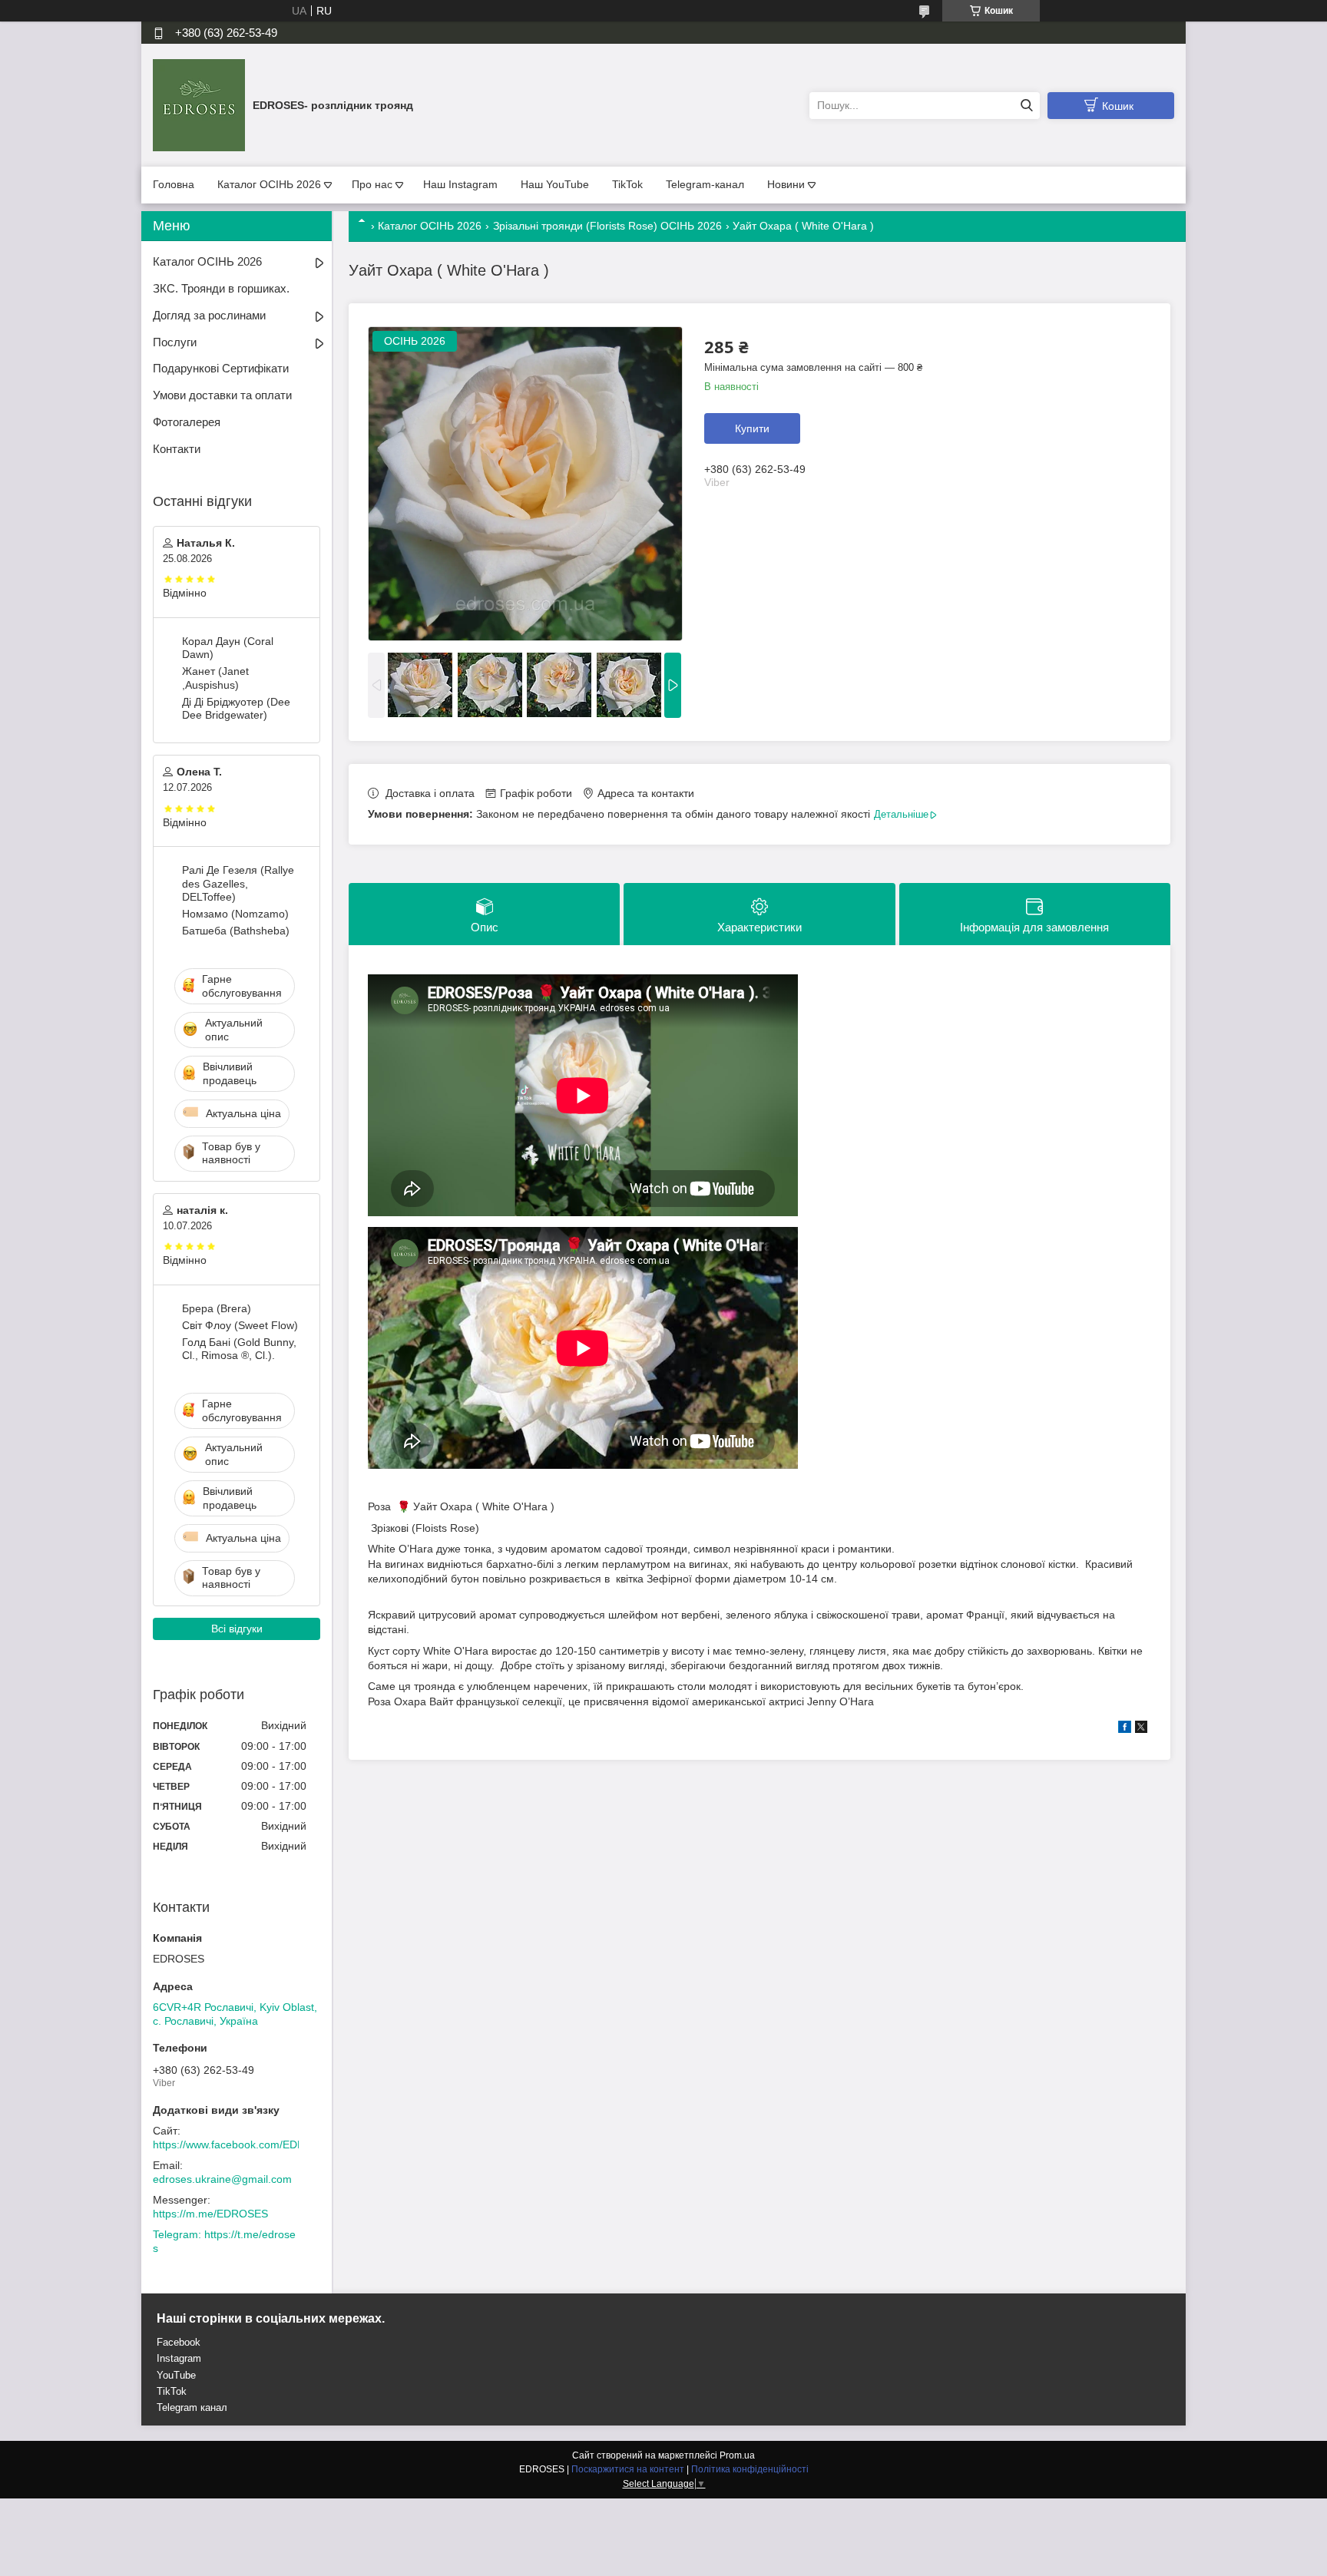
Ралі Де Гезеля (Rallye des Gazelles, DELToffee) (238, 883)
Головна (174, 184)
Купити (752, 428)
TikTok (627, 184)
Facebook (179, 2342)
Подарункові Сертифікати (221, 368)
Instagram (179, 2358)
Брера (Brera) (217, 1308)
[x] (1141, 1729)
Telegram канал (192, 2407)
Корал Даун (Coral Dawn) (228, 648)
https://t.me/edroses (224, 2241)
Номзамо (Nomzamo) (235, 914)
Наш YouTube (555, 184)
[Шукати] (1026, 106)
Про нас (372, 184)
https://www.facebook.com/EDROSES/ (245, 2144)
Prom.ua (737, 2455)
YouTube (176, 2375)
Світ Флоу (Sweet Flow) (240, 1325)
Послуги (175, 342)
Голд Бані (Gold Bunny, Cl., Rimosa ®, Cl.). (239, 1349)
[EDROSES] (199, 104)
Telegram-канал (705, 184)
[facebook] (1125, 1729)
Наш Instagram (460, 184)
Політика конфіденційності (750, 2469)
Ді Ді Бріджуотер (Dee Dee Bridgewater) (236, 709)
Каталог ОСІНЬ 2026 (269, 184)
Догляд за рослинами (209, 315)
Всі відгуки (237, 1629)
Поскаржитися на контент (628, 2469)
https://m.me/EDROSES (210, 2214)
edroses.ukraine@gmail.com (222, 2179)
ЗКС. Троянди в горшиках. (221, 288)
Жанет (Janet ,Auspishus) (215, 678)
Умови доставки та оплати (222, 395)
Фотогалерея (187, 422)
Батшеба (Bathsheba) (236, 931)
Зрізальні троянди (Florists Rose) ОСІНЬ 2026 (607, 226)
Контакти (177, 449)
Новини (786, 184)
